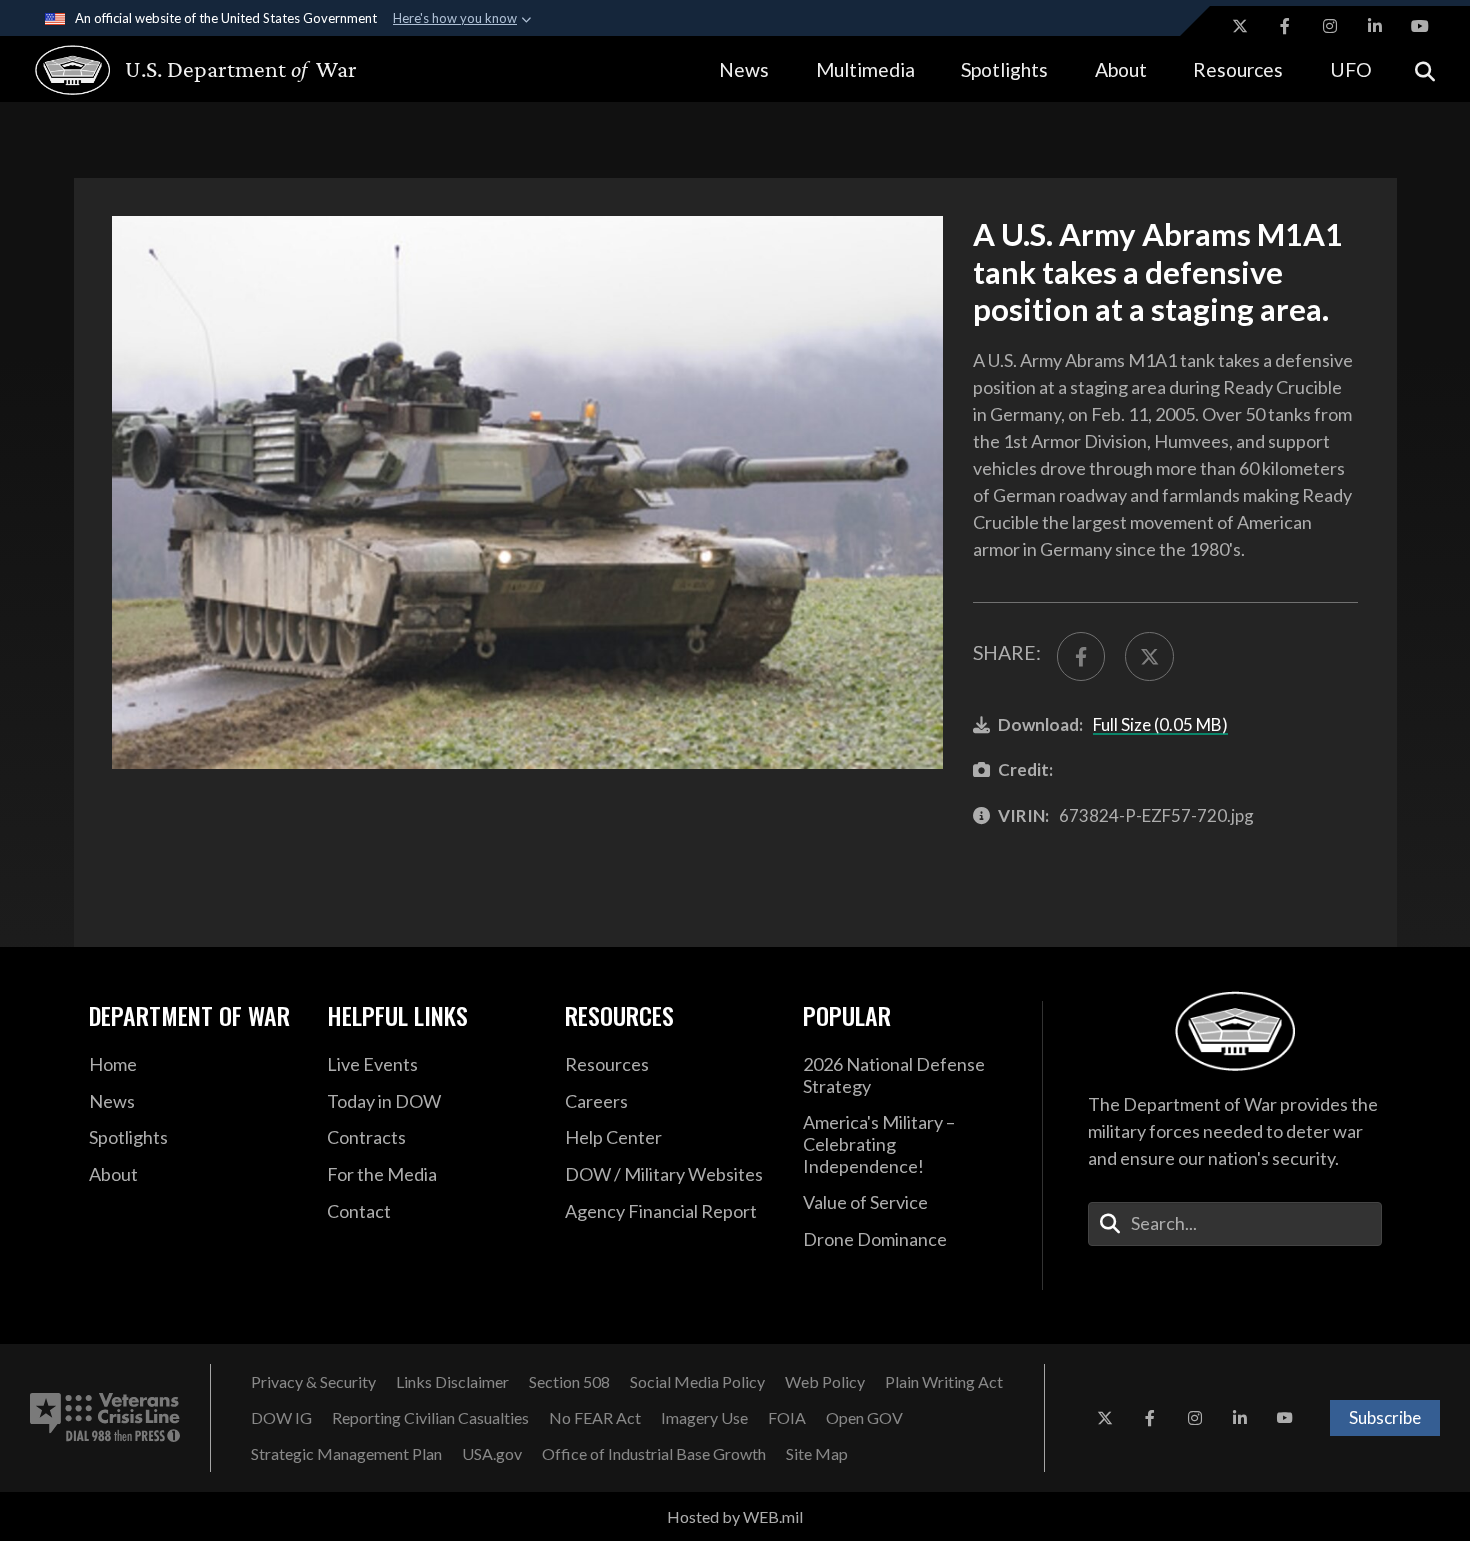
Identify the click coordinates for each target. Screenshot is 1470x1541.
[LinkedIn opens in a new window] (1375, 26)
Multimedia (865, 69)
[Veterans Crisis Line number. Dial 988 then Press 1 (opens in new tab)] (105, 1418)
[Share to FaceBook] (1081, 656)
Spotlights (1004, 69)
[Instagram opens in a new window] (1330, 26)
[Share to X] (1149, 656)
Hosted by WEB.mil (735, 1516)
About (1121, 69)
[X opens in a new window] (1240, 26)
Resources (1238, 69)
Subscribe (1385, 1417)
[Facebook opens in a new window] (1285, 26)
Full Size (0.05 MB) (1160, 724)
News (744, 69)
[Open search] (1425, 69)
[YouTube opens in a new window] (1420, 26)
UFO (1351, 69)
